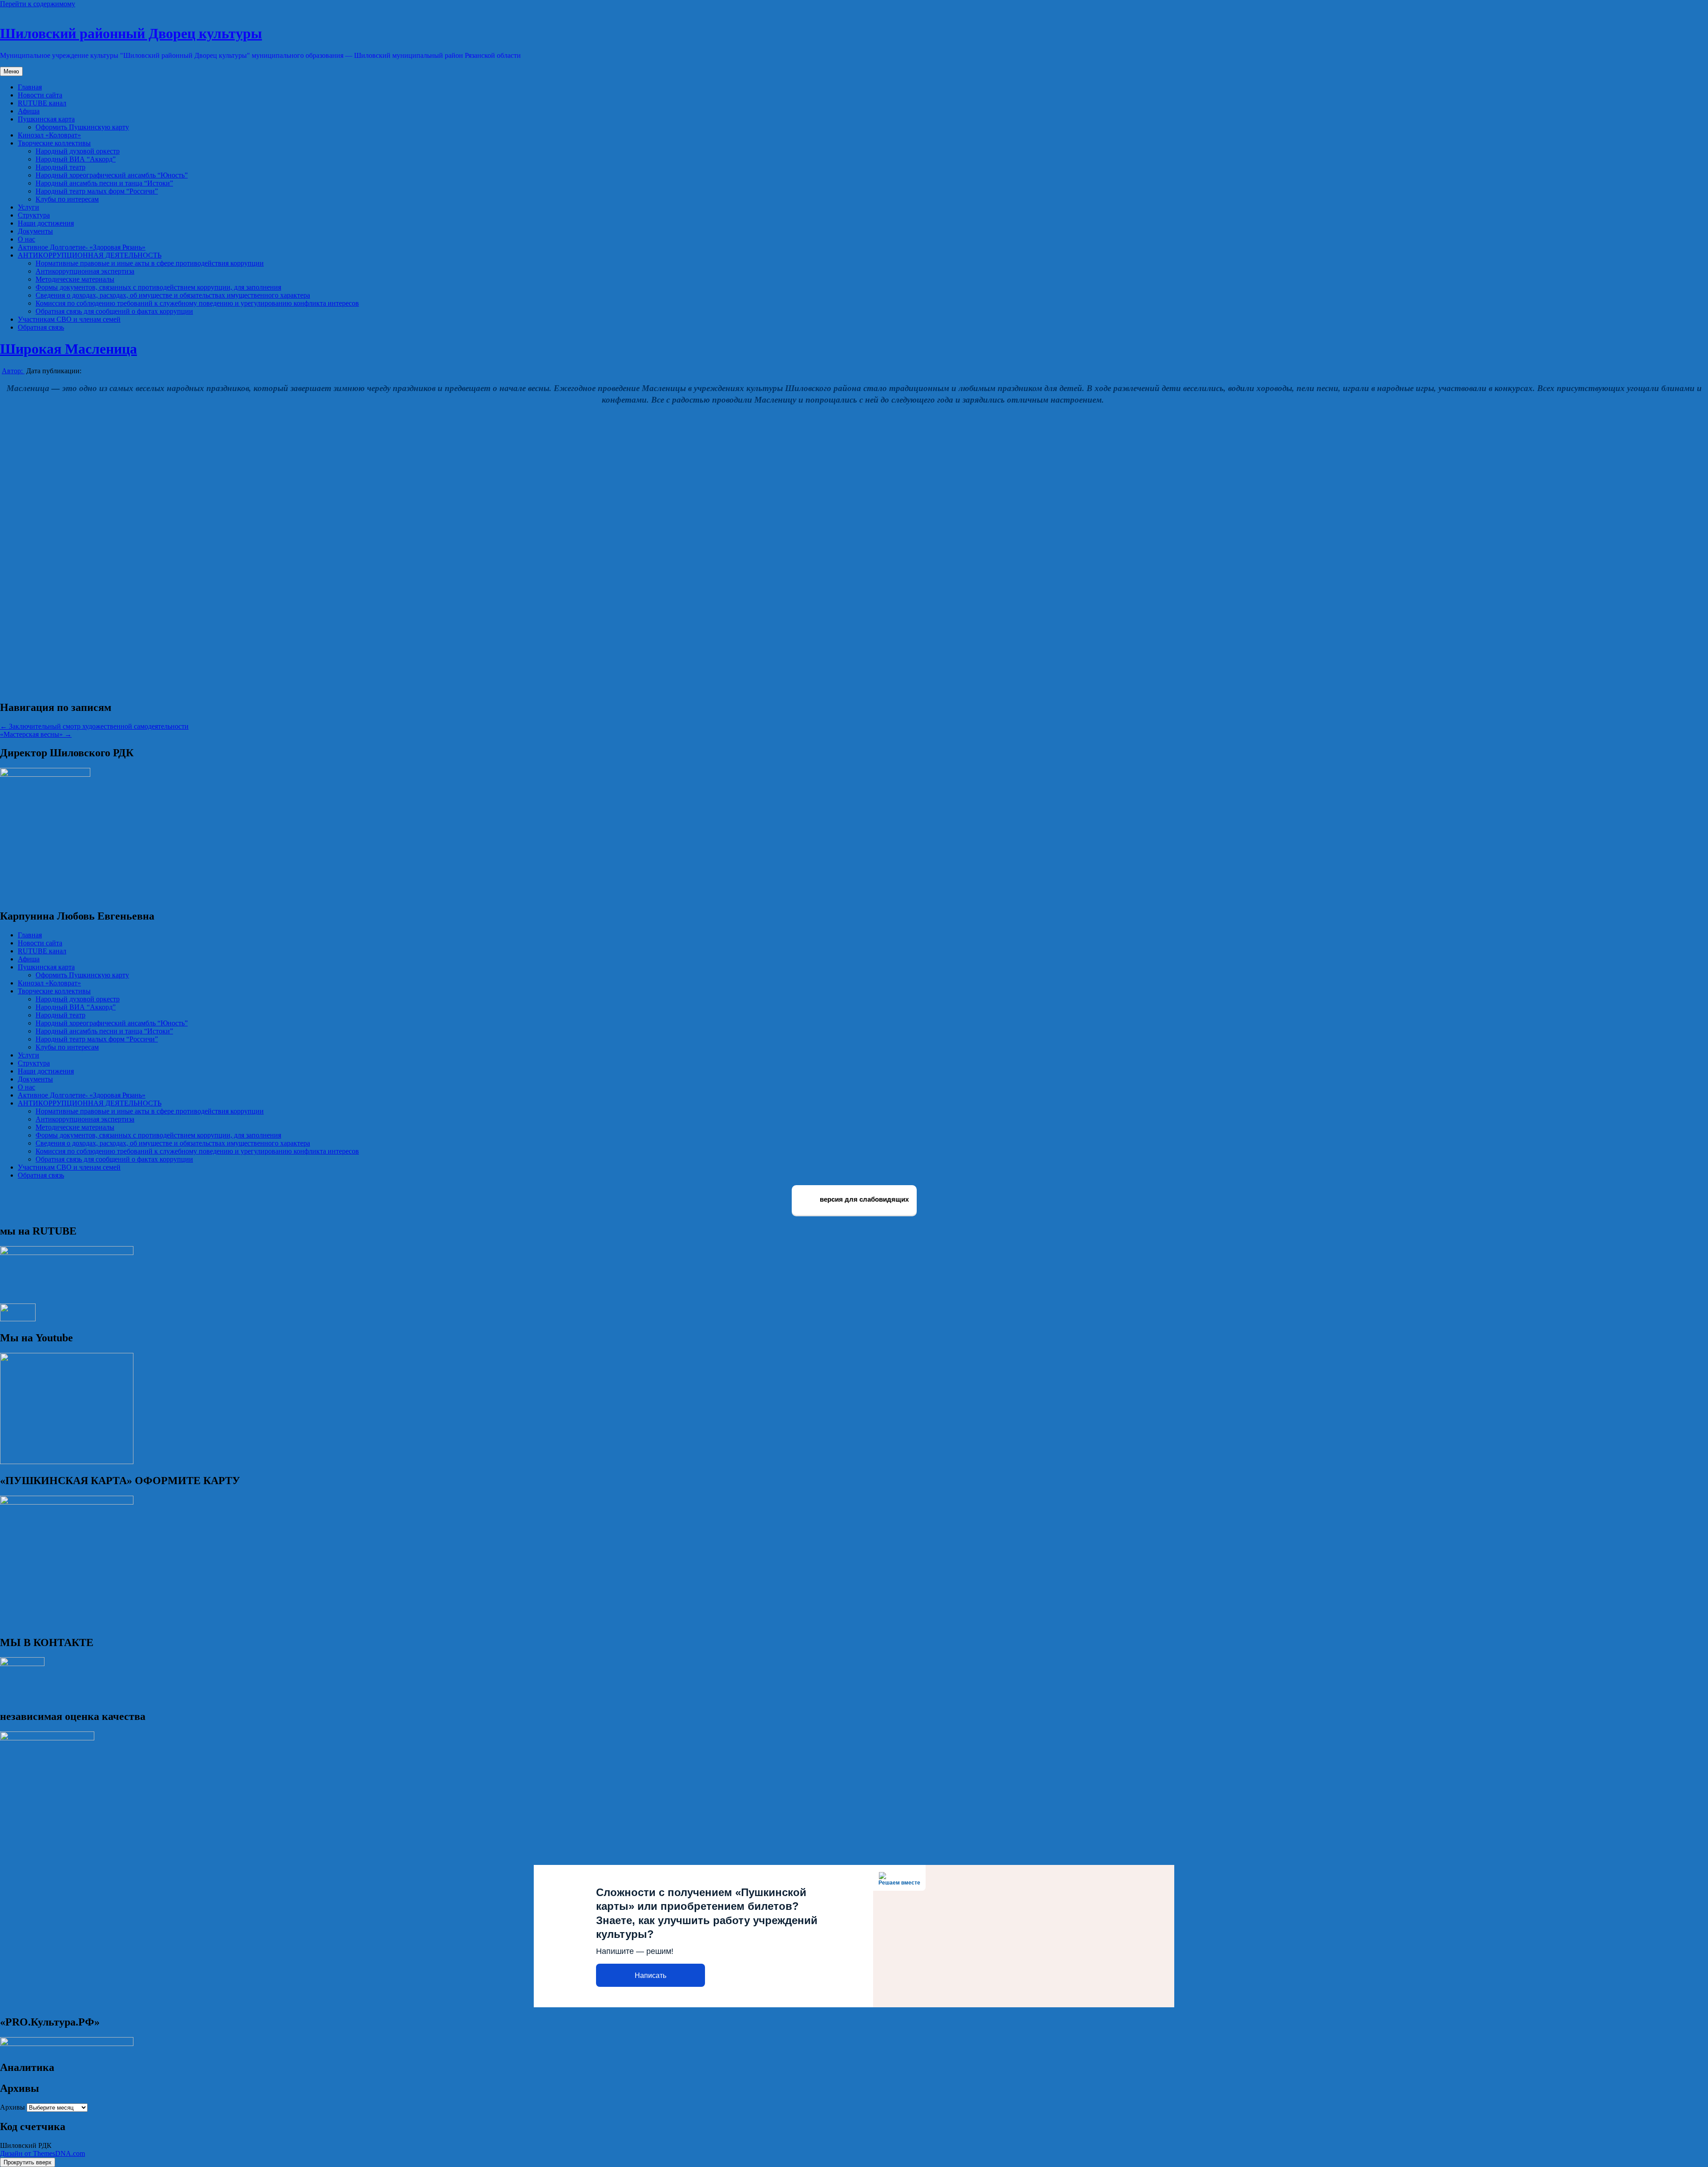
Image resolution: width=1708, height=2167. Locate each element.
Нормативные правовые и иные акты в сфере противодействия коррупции (150, 263)
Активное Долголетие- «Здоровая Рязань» (82, 247)
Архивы (12, 2107)
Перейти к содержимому (38, 4)
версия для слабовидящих (863, 1200)
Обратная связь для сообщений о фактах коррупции (114, 311)
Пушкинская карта (46, 119)
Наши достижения (46, 223)
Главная (30, 87)
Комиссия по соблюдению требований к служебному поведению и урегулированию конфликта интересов (197, 303)
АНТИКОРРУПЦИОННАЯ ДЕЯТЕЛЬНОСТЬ (90, 255)
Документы (35, 231)
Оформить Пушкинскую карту (82, 127)
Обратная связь (41, 327)
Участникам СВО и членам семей (69, 319)
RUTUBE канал (42, 103)
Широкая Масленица (68, 349)
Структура (34, 215)
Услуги (28, 207)
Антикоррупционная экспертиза (85, 271)
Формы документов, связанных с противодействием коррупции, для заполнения (158, 287)
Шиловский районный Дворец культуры (131, 33)
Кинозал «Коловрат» (49, 135)
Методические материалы (75, 279)
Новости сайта (40, 95)
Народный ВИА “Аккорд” (76, 159)
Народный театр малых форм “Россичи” (97, 191)
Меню (11, 71)
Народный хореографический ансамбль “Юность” (112, 175)
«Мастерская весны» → (36, 734)
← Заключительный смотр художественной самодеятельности (94, 726)
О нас (26, 239)
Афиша (29, 111)
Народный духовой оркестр (78, 151)
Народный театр (60, 167)
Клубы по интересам (67, 199)
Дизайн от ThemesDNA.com (42, 2153)
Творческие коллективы (54, 143)
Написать (651, 1975)
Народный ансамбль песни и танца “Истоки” (104, 183)
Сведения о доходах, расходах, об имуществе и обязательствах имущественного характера (173, 295)
